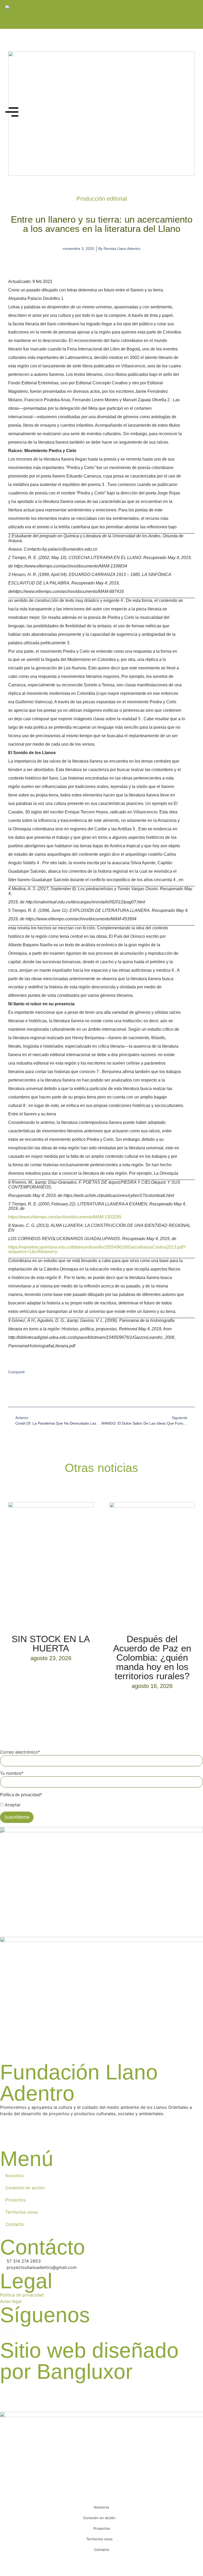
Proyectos (15, 2200)
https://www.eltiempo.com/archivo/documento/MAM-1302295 (65, 1217)
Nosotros (15, 2176)
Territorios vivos (22, 2212)
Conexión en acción (25, 2188)
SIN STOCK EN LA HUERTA (51, 1643)
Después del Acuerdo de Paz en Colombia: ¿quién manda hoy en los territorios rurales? (152, 1657)
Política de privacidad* (21, 1795)
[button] (9, 1392)
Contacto (15, 2224)
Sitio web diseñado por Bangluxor (89, 2361)
